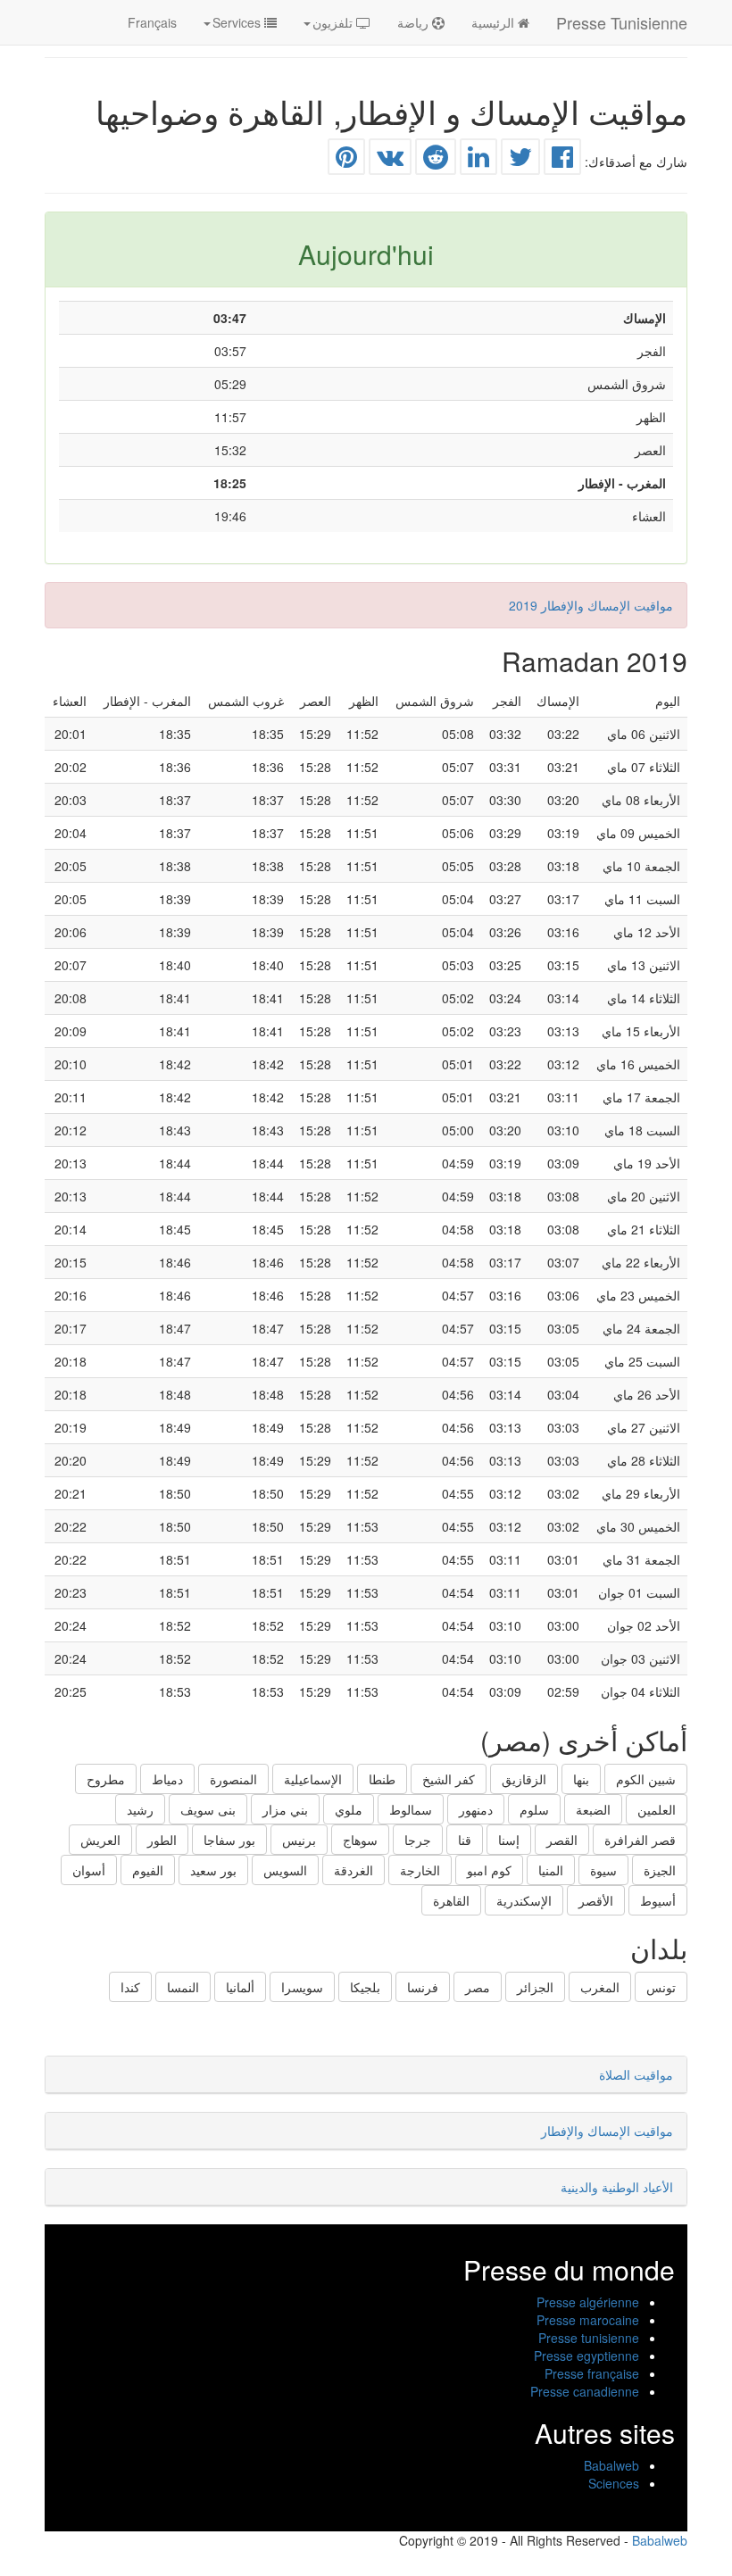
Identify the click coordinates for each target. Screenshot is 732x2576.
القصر (562, 1840)
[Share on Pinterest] (346, 161)
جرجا (418, 1840)
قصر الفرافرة (640, 1840)
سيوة (603, 1870)
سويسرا (302, 1987)
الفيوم (148, 1870)
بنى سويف (208, 1809)
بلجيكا (365, 1987)
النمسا (183, 1987)
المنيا (551, 1870)
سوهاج (360, 1840)
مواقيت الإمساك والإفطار (607, 2131)
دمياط (167, 1779)
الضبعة (593, 1809)
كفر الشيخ (449, 1779)
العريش (100, 1840)
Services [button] (238, 22)
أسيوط (658, 1900)
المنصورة (233, 1779)
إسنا (509, 1840)
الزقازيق (524, 1779)
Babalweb (611, 2465)
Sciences (614, 2483)
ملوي (349, 1809)
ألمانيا (240, 1987)
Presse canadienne (585, 2391)
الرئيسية (495, 22)
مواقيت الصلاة (636, 2074)
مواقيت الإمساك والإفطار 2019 (591, 605)
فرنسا (423, 1987)
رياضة (415, 22)
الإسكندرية (524, 1900)
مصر (478, 1987)
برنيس (299, 1840)
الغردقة (354, 1870)
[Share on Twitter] (520, 161)
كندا (130, 1987)
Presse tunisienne (589, 2338)
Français (152, 22)
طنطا (382, 1779)
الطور (162, 1840)
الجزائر (535, 1987)
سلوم (534, 1809)
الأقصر (596, 1900)
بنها (581, 1779)
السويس (285, 1870)
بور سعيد (213, 1870)
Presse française (592, 2373)
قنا (465, 1840)
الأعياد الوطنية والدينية (617, 2187)
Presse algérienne (588, 2302)
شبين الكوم (646, 1779)
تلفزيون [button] (334, 22)
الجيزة (660, 1870)
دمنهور (476, 1809)
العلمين (657, 1809)
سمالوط (411, 1809)
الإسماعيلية (313, 1779)
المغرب (600, 1987)
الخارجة (420, 1870)
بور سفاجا (229, 1840)
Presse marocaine (588, 2320)
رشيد (140, 1809)
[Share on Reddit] (436, 161)
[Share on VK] (390, 161)
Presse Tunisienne (622, 22)
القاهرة (451, 1900)
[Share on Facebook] (562, 161)
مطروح (106, 1779)
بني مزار (285, 1809)
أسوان (89, 1870)
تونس (661, 1987)
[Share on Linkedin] (478, 161)
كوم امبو (489, 1870)
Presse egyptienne (586, 2356)
